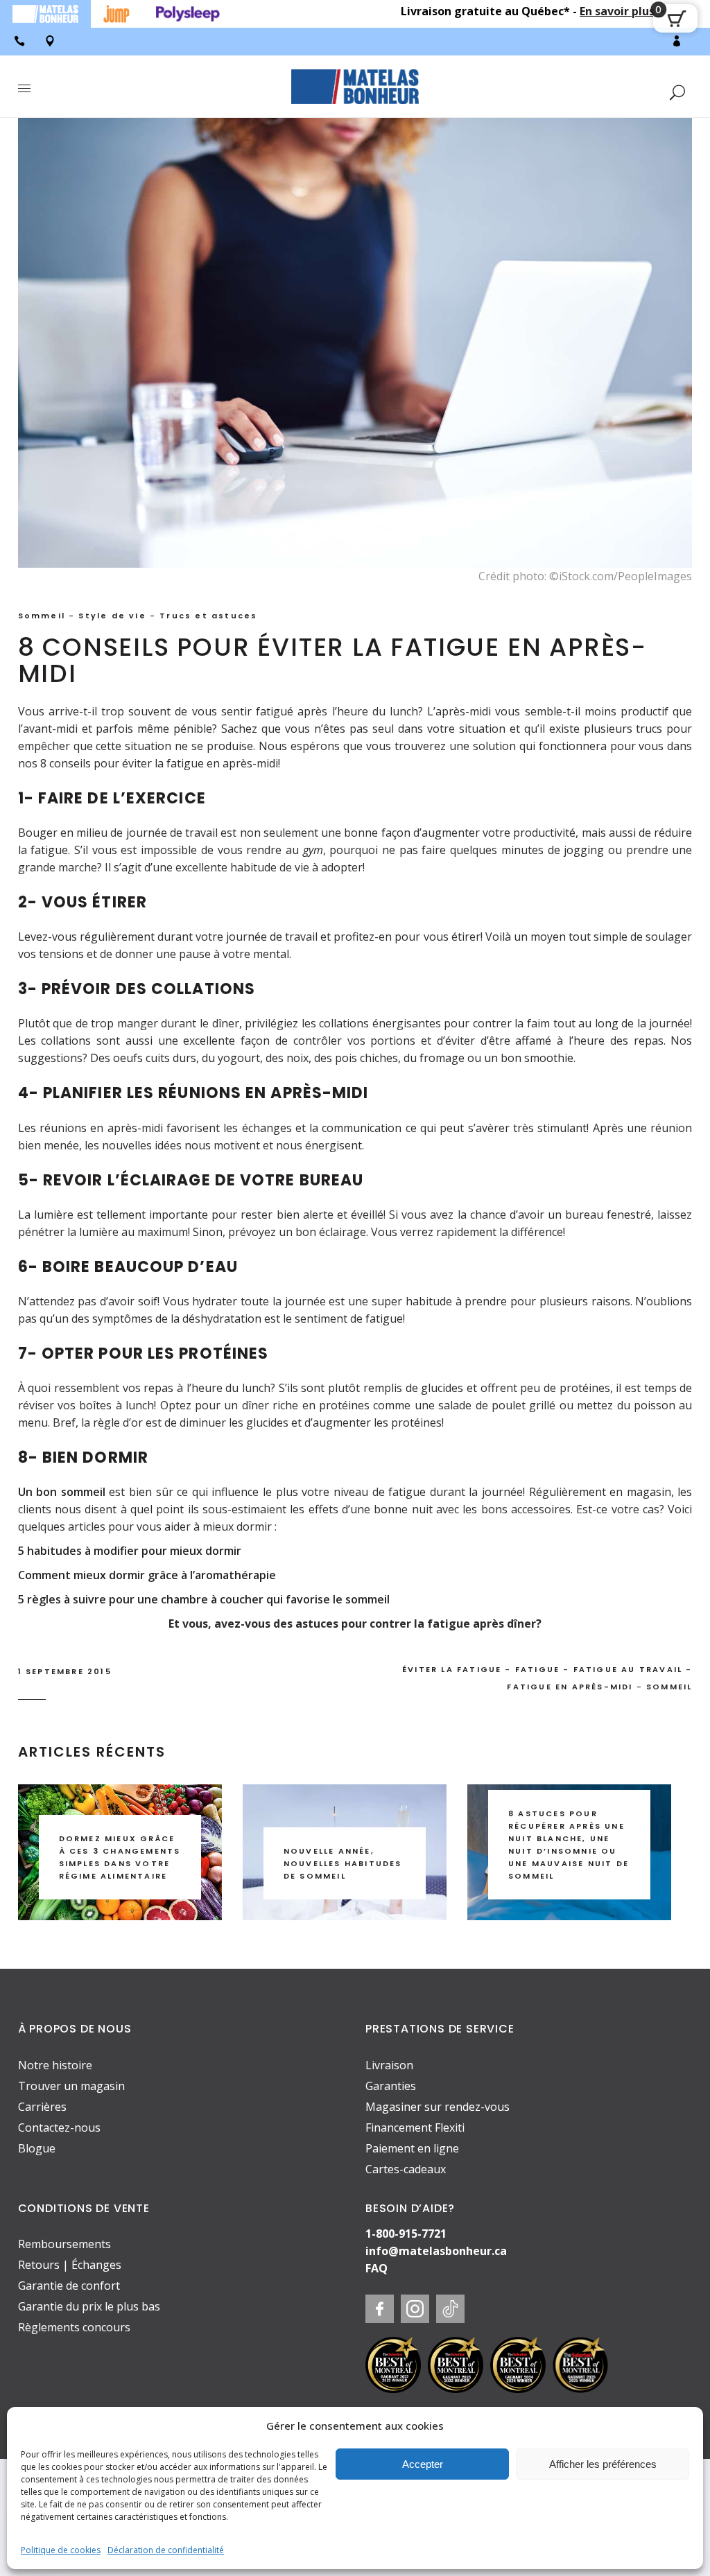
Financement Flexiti (415, 2127)
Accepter (423, 2464)
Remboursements (64, 2244)
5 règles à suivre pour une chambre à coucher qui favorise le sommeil (204, 1599)
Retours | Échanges (70, 2265)
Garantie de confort (69, 2286)
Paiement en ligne (412, 2148)
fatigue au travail (628, 1669)
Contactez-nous (59, 2127)
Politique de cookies (61, 2550)
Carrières (42, 2107)
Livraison (389, 2065)
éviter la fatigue (452, 1669)
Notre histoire (55, 2065)
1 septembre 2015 (65, 1671)
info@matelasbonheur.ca (436, 2251)
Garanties (391, 2086)
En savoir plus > (622, 11)
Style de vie (112, 616)
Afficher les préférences (603, 2464)
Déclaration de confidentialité (166, 2550)
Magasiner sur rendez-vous (438, 2107)
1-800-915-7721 (406, 2234)
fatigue (537, 1669)
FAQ (376, 2268)
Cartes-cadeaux (406, 2169)
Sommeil (42, 616)
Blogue (37, 2148)
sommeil (669, 1687)
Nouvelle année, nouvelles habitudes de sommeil (343, 1863)
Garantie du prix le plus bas (89, 2306)
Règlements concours (74, 2327)
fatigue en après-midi (570, 1687)
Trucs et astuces (208, 616)
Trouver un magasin (71, 2086)
